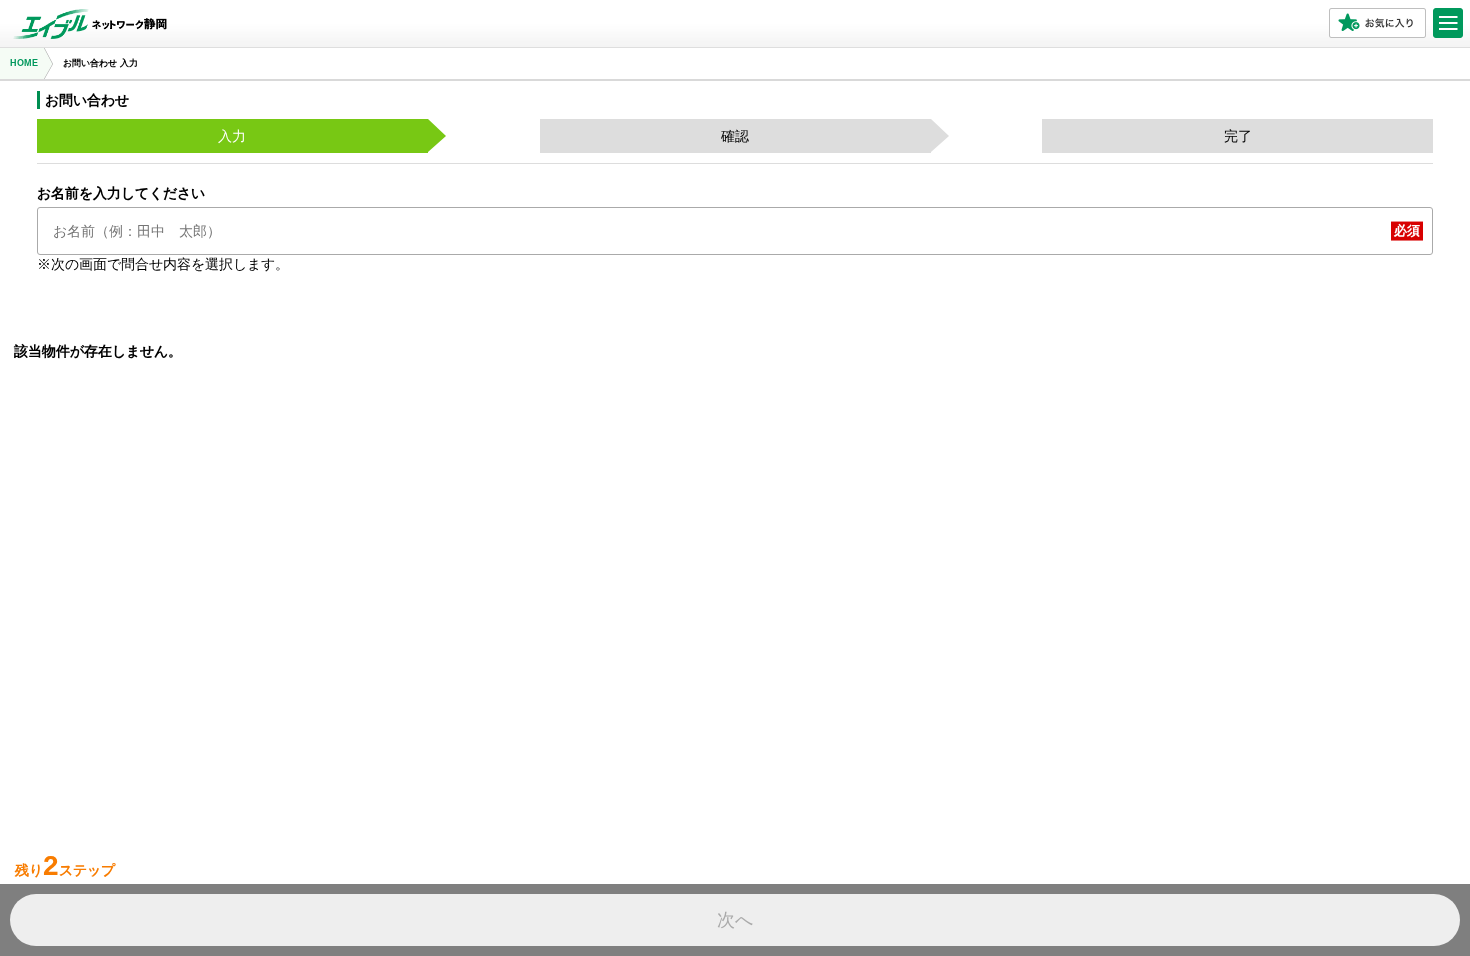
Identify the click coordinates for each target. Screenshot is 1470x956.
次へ (735, 920)
